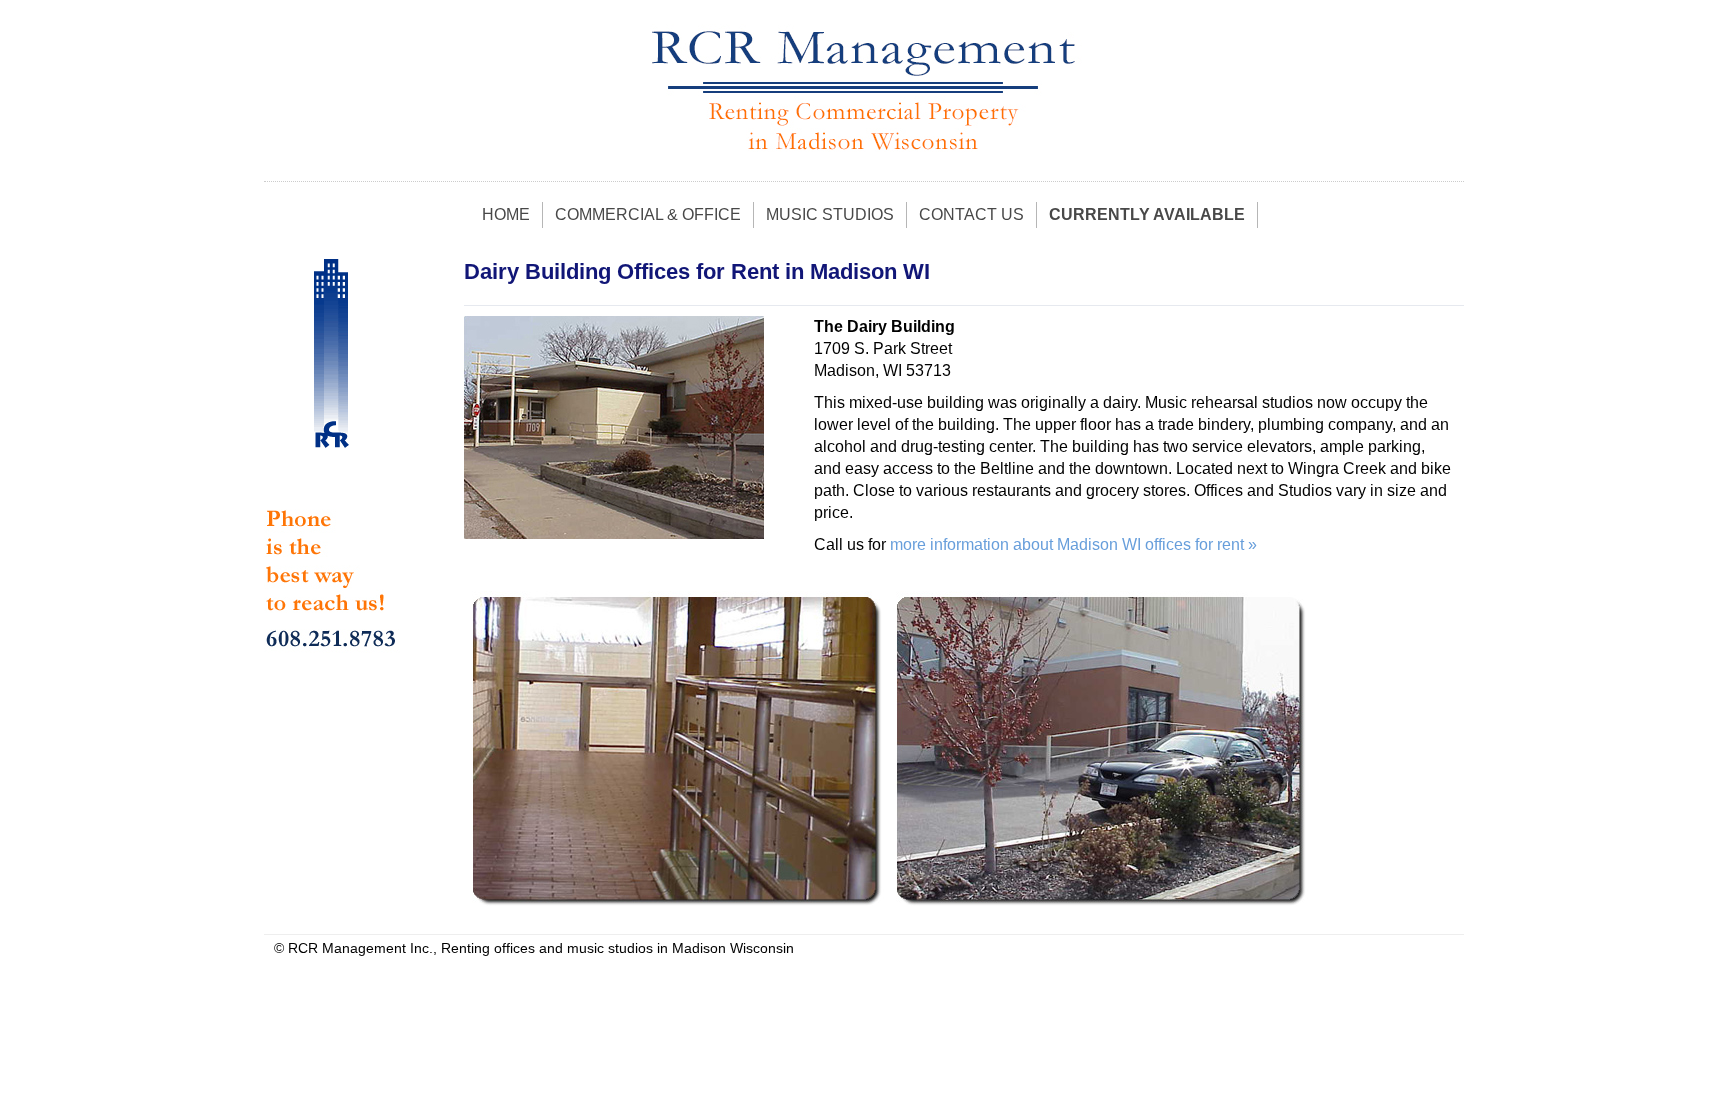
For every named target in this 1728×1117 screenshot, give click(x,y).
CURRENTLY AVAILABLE (1147, 214)
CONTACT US (971, 214)
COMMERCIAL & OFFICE (648, 214)
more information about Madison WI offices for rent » (1073, 544)
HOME (506, 214)
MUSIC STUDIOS (830, 214)
